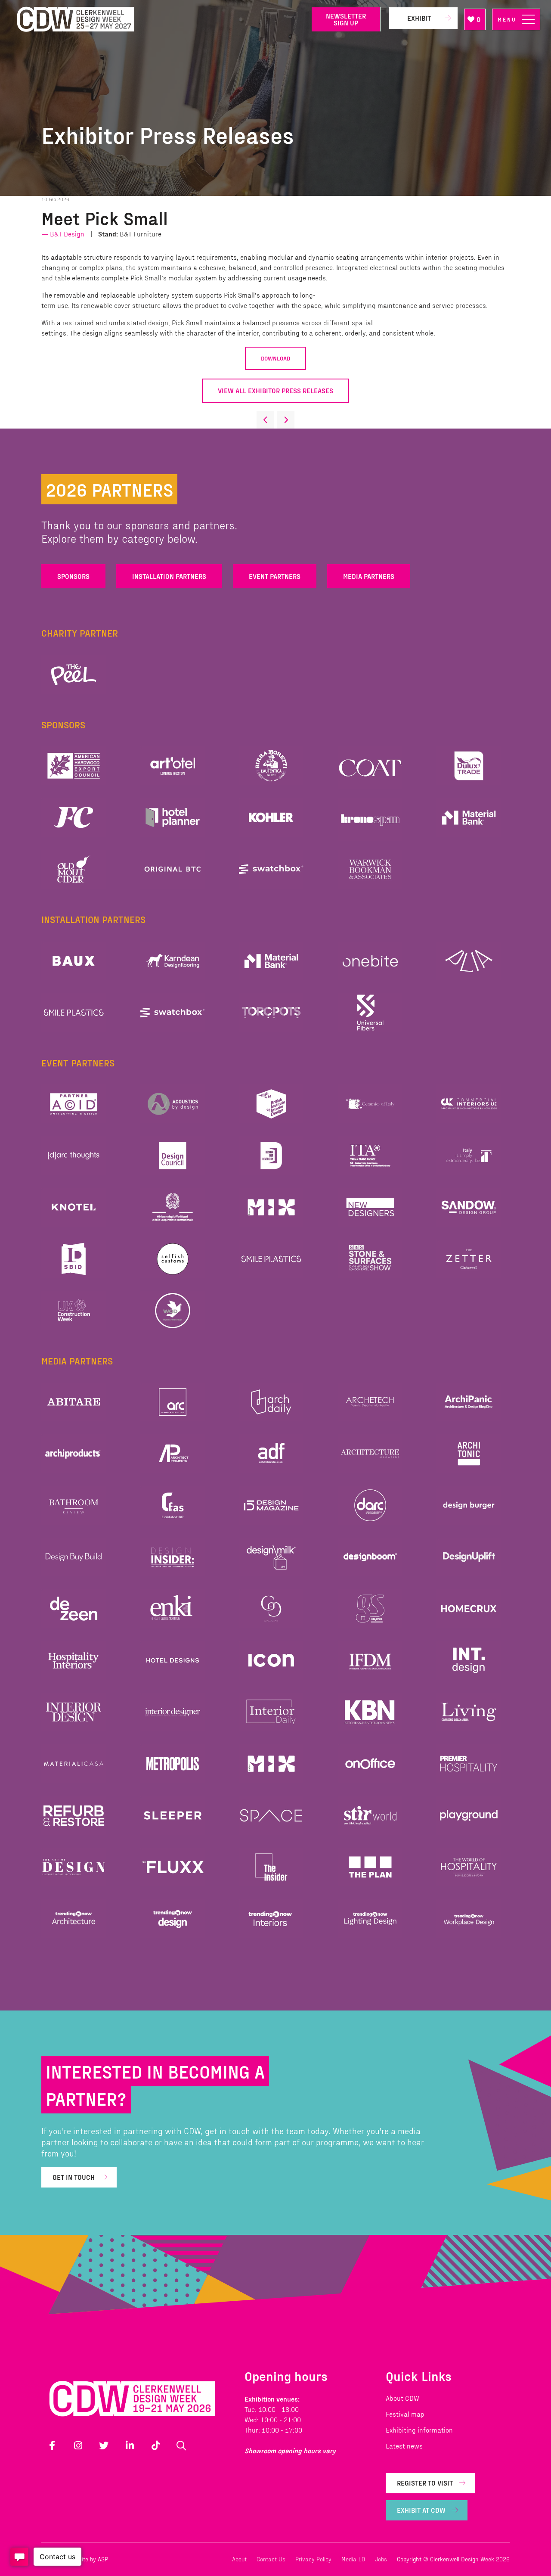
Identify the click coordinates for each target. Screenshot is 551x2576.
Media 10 (353, 2559)
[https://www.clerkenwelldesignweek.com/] (158, 20)
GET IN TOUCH (74, 2177)
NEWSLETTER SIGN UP (346, 19)
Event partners (275, 576)
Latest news (404, 2446)
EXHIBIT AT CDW (421, 2510)
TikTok (155, 2445)
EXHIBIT (419, 18)
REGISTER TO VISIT (425, 2483)
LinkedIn (130, 2445)
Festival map (405, 2414)
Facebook (52, 2445)
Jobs (381, 2559)
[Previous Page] (265, 420)
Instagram (78, 2445)
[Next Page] (286, 420)
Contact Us (271, 2559)
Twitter (104, 2445)
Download (275, 358)
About (239, 2559)
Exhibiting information (419, 2430)
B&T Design (67, 234)
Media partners (369, 576)
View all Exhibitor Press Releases (275, 390)
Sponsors (73, 576)
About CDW (402, 2398)
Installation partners (169, 576)
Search (181, 2445)
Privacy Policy (313, 2559)
